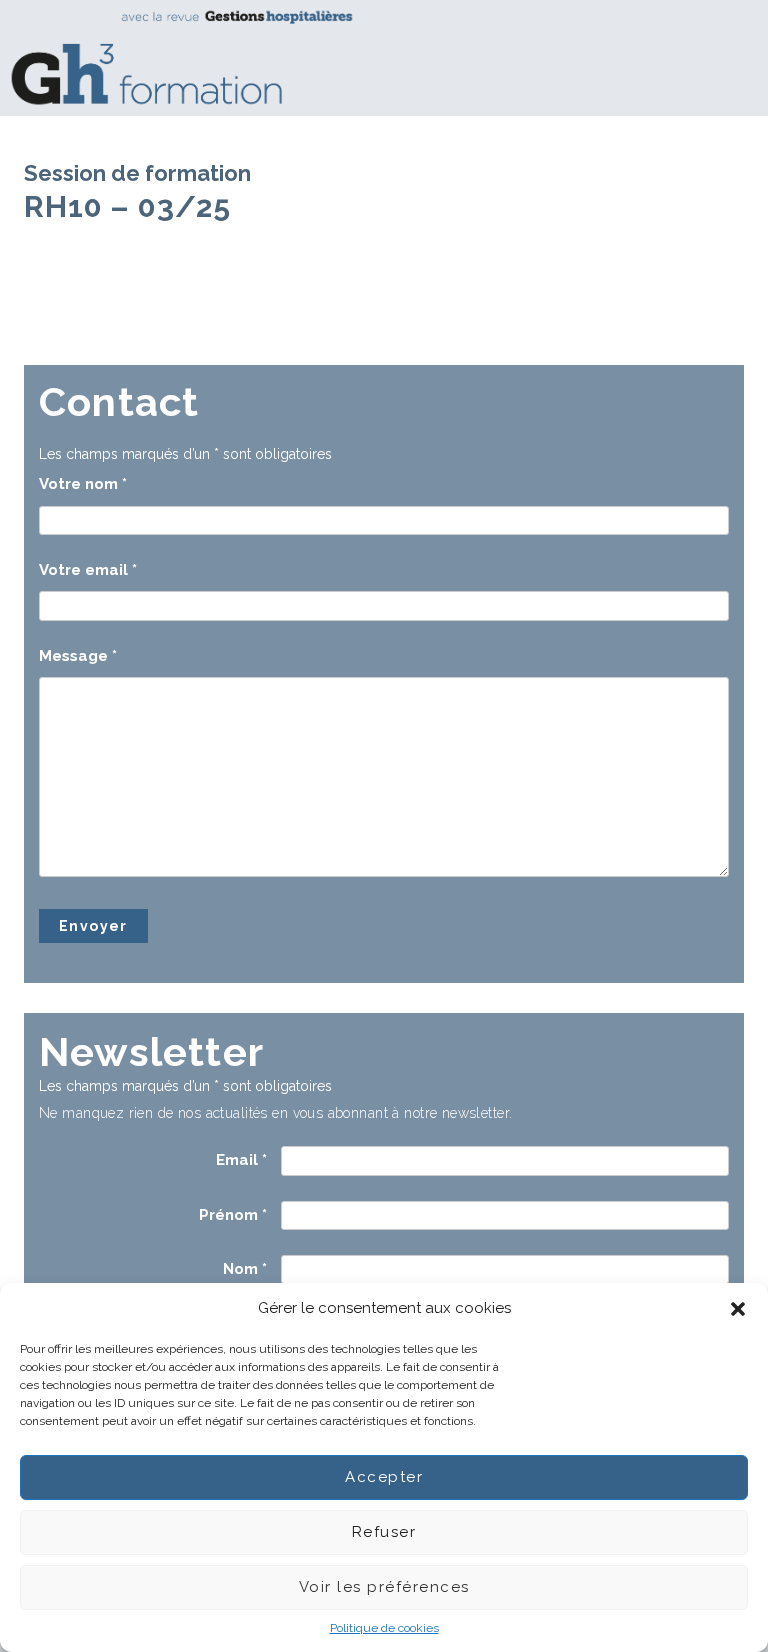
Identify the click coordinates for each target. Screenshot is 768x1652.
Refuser (384, 1532)
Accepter (384, 1477)
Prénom (233, 1215)
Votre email (88, 570)
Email (241, 1160)
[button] (738, 1309)
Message (78, 656)
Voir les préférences (384, 1587)
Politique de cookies (384, 1628)
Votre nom (83, 484)
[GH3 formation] (376, 57)
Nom (245, 1269)
